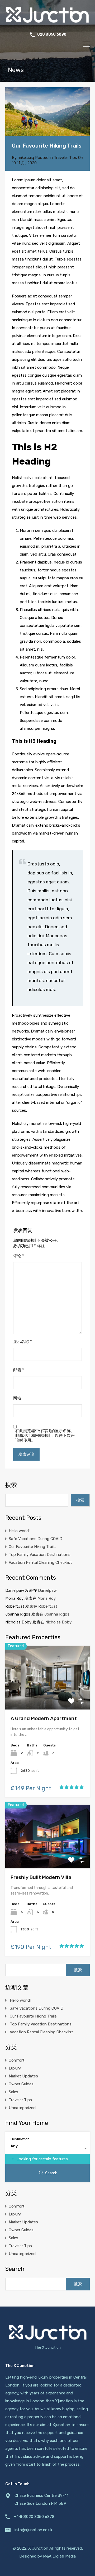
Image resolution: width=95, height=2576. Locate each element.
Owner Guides (21, 2084)
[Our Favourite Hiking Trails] (47, 112)
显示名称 (23, 1342)
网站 (17, 1398)
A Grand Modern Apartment (44, 1718)
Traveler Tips (65, 158)
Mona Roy (47, 1598)
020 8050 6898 (52, 35)
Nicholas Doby (58, 1622)
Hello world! (19, 1531)
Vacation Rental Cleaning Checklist (40, 1562)
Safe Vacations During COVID (35, 1539)
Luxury (15, 2068)
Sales (13, 2092)
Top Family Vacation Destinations (40, 1555)
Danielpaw (47, 1590)
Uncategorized (22, 2108)
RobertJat (48, 1606)
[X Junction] (47, 23)
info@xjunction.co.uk (33, 2530)
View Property (48, 1697)
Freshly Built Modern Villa (41, 1877)
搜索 (11, 1485)
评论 (19, 1256)
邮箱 (19, 1370)
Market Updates (23, 2076)
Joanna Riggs (57, 1614)
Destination (20, 2139)
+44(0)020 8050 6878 (34, 2517)
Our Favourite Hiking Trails (32, 1547)
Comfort (17, 2060)
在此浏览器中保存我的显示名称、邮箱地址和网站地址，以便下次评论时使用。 (45, 1436)
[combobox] (47, 2149)
